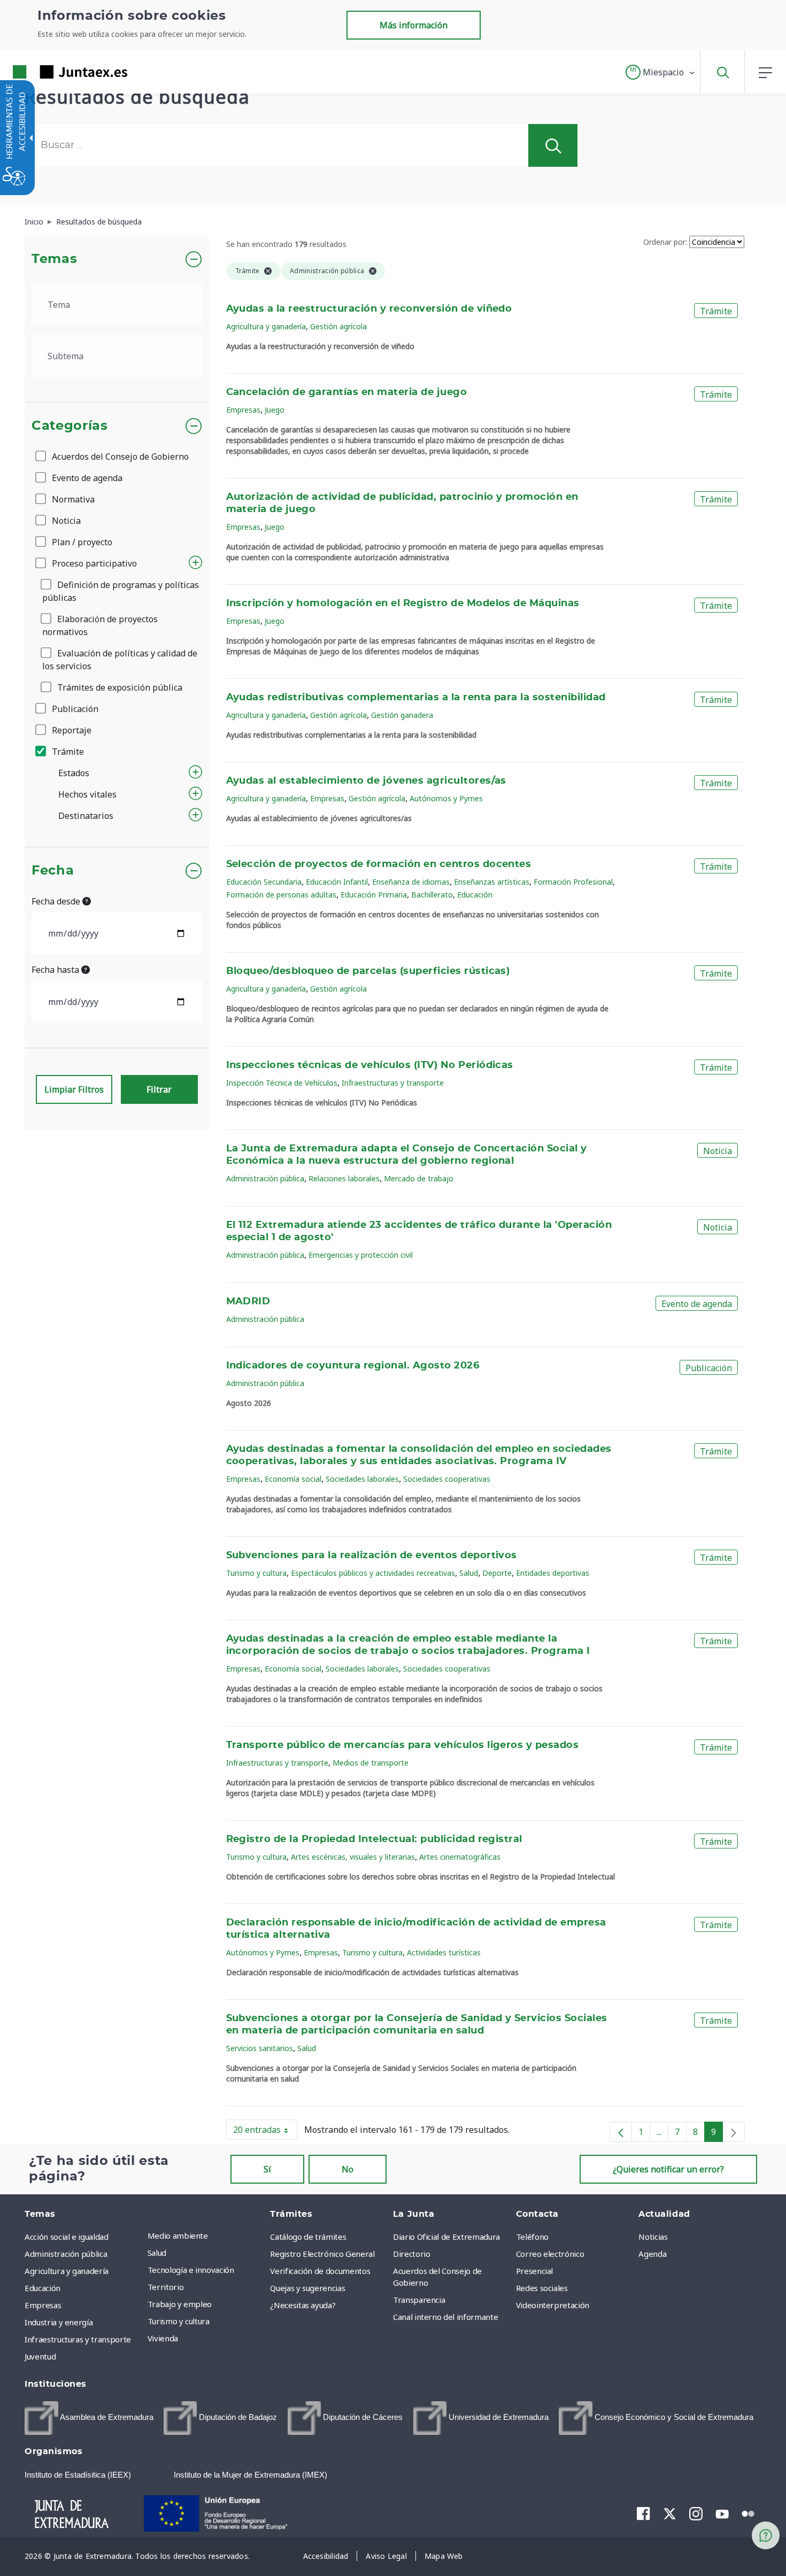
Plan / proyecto (81, 542)
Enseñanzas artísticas (492, 882)
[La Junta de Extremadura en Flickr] (748, 2513)
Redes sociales (542, 2288)
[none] (734, 2132)
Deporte (497, 1573)
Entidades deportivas (553, 1573)
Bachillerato (432, 895)
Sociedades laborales (362, 1479)
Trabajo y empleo (180, 2304)
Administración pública (265, 1178)
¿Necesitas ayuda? (303, 2305)
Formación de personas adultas (281, 895)
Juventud (40, 2356)
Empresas (243, 410)
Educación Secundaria (264, 882)
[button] (661, 72)
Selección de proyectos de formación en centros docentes (379, 864)
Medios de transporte (371, 1763)
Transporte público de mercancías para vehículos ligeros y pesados (403, 1745)
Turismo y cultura (256, 1573)
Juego (275, 410)
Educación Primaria (374, 895)
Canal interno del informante (445, 2317)
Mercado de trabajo (419, 1178)
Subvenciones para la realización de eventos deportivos (372, 1556)
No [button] (348, 2169)
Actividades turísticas (444, 1952)
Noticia (65, 521)
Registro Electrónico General (322, 2254)
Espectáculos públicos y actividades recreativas (373, 1573)
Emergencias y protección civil (361, 1255)
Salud (469, 1573)
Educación (475, 895)
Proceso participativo (93, 563)
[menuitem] (206, 2235)
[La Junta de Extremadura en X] (670, 2513)
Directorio (412, 2254)
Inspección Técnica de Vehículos (282, 1083)
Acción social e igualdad (67, 2237)
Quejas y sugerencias (307, 2288)
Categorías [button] (70, 426)
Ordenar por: (665, 242)
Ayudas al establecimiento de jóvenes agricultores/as (366, 781)
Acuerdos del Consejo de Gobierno (119, 457)
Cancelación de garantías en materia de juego (347, 392)
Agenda (652, 2254)
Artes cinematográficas (460, 1857)
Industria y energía (59, 2322)
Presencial (535, 2271)
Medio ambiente (178, 2235)
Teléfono (532, 2237)
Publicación (74, 709)
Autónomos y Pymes (446, 798)
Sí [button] (267, 2169)
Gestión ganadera (402, 715)
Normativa (72, 499)
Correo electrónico (550, 2254)
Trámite (67, 752)
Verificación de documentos (320, 2271)
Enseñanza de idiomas (411, 882)
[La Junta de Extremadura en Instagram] (696, 2513)
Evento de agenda (86, 478)
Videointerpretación (553, 2305)
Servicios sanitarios (260, 2048)
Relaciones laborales (344, 1178)
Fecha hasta (56, 970)
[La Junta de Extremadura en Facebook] (644, 2513)
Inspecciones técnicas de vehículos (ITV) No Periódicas (370, 1065)
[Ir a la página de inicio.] (51, 72)
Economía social (293, 1479)
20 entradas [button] (265, 2132)
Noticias (653, 2237)
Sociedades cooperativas (447, 1479)
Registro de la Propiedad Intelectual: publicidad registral (374, 1839)
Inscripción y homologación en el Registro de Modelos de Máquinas (403, 604)
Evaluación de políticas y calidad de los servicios (120, 660)
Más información (414, 25)
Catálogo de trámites (308, 2237)
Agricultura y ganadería (266, 326)
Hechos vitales (87, 794)
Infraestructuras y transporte (393, 1083)
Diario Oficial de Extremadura (446, 2237)
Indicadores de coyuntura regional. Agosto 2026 (353, 1366)
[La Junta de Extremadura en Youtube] (722, 2513)
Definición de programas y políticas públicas (121, 591)
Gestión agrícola (338, 326)
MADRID (248, 1302)
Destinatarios (86, 816)
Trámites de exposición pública (119, 687)
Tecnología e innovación (191, 2270)
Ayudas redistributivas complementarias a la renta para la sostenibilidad (416, 698)
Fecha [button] (53, 871)
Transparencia (419, 2300)
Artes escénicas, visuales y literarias (353, 1857)
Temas (54, 259)
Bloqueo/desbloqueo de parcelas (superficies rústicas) (368, 971)
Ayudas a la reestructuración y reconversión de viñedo (369, 309)
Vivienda (163, 2338)
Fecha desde (57, 901)
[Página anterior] (621, 2132)
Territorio (166, 2287)
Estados (74, 773)
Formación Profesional (573, 882)
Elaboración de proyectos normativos (100, 625)
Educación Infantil (337, 882)
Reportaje (71, 730)
